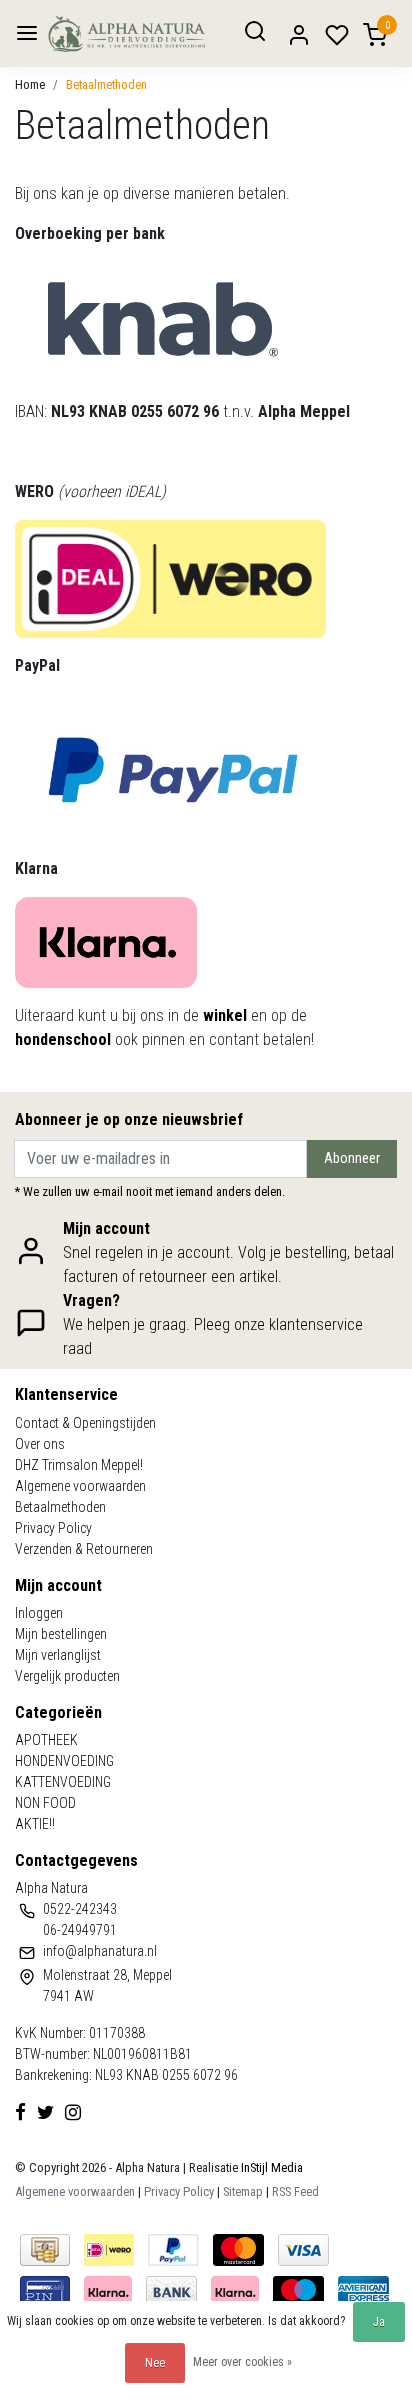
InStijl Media (270, 2167)
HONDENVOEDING (64, 1761)
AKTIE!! (35, 1824)
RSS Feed (295, 2191)
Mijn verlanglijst (58, 1655)
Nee (155, 2363)
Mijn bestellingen (61, 1634)
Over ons (40, 1444)
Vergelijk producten (67, 1676)
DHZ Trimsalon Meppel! (79, 1465)
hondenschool (63, 1039)
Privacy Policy (53, 1528)
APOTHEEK (46, 1740)
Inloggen (39, 1613)
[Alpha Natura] (126, 33)
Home (30, 84)
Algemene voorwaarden (80, 1486)
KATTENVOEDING (63, 1782)
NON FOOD (45, 1803)
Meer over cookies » (242, 2362)
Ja (379, 2322)
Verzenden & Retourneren (84, 1549)
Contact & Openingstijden (85, 1423)
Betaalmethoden (106, 84)
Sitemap (243, 2191)
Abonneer (352, 1158)
